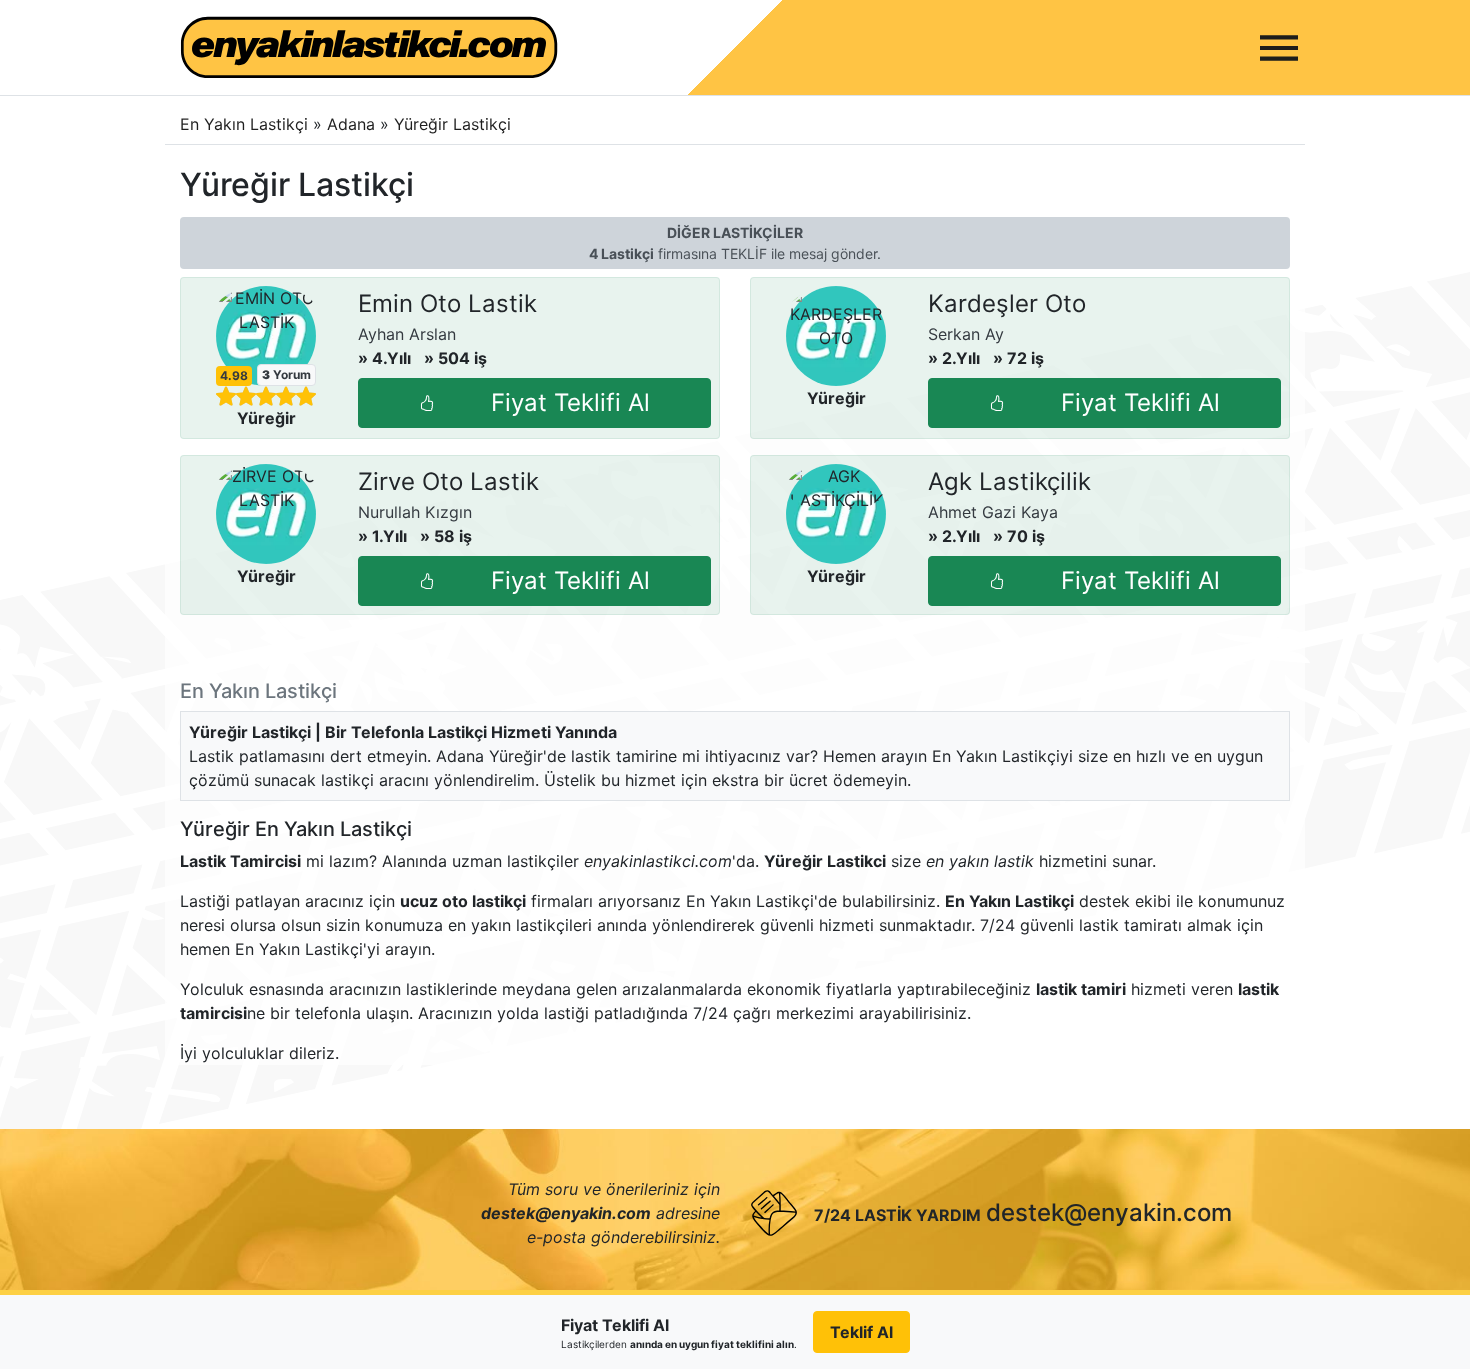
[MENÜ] (1279, 48)
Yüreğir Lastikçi (452, 124)
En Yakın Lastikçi (244, 124)
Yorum (286, 374)
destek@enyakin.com (1109, 1212)
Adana (353, 124)
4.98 (234, 376)
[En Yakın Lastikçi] (369, 47)
